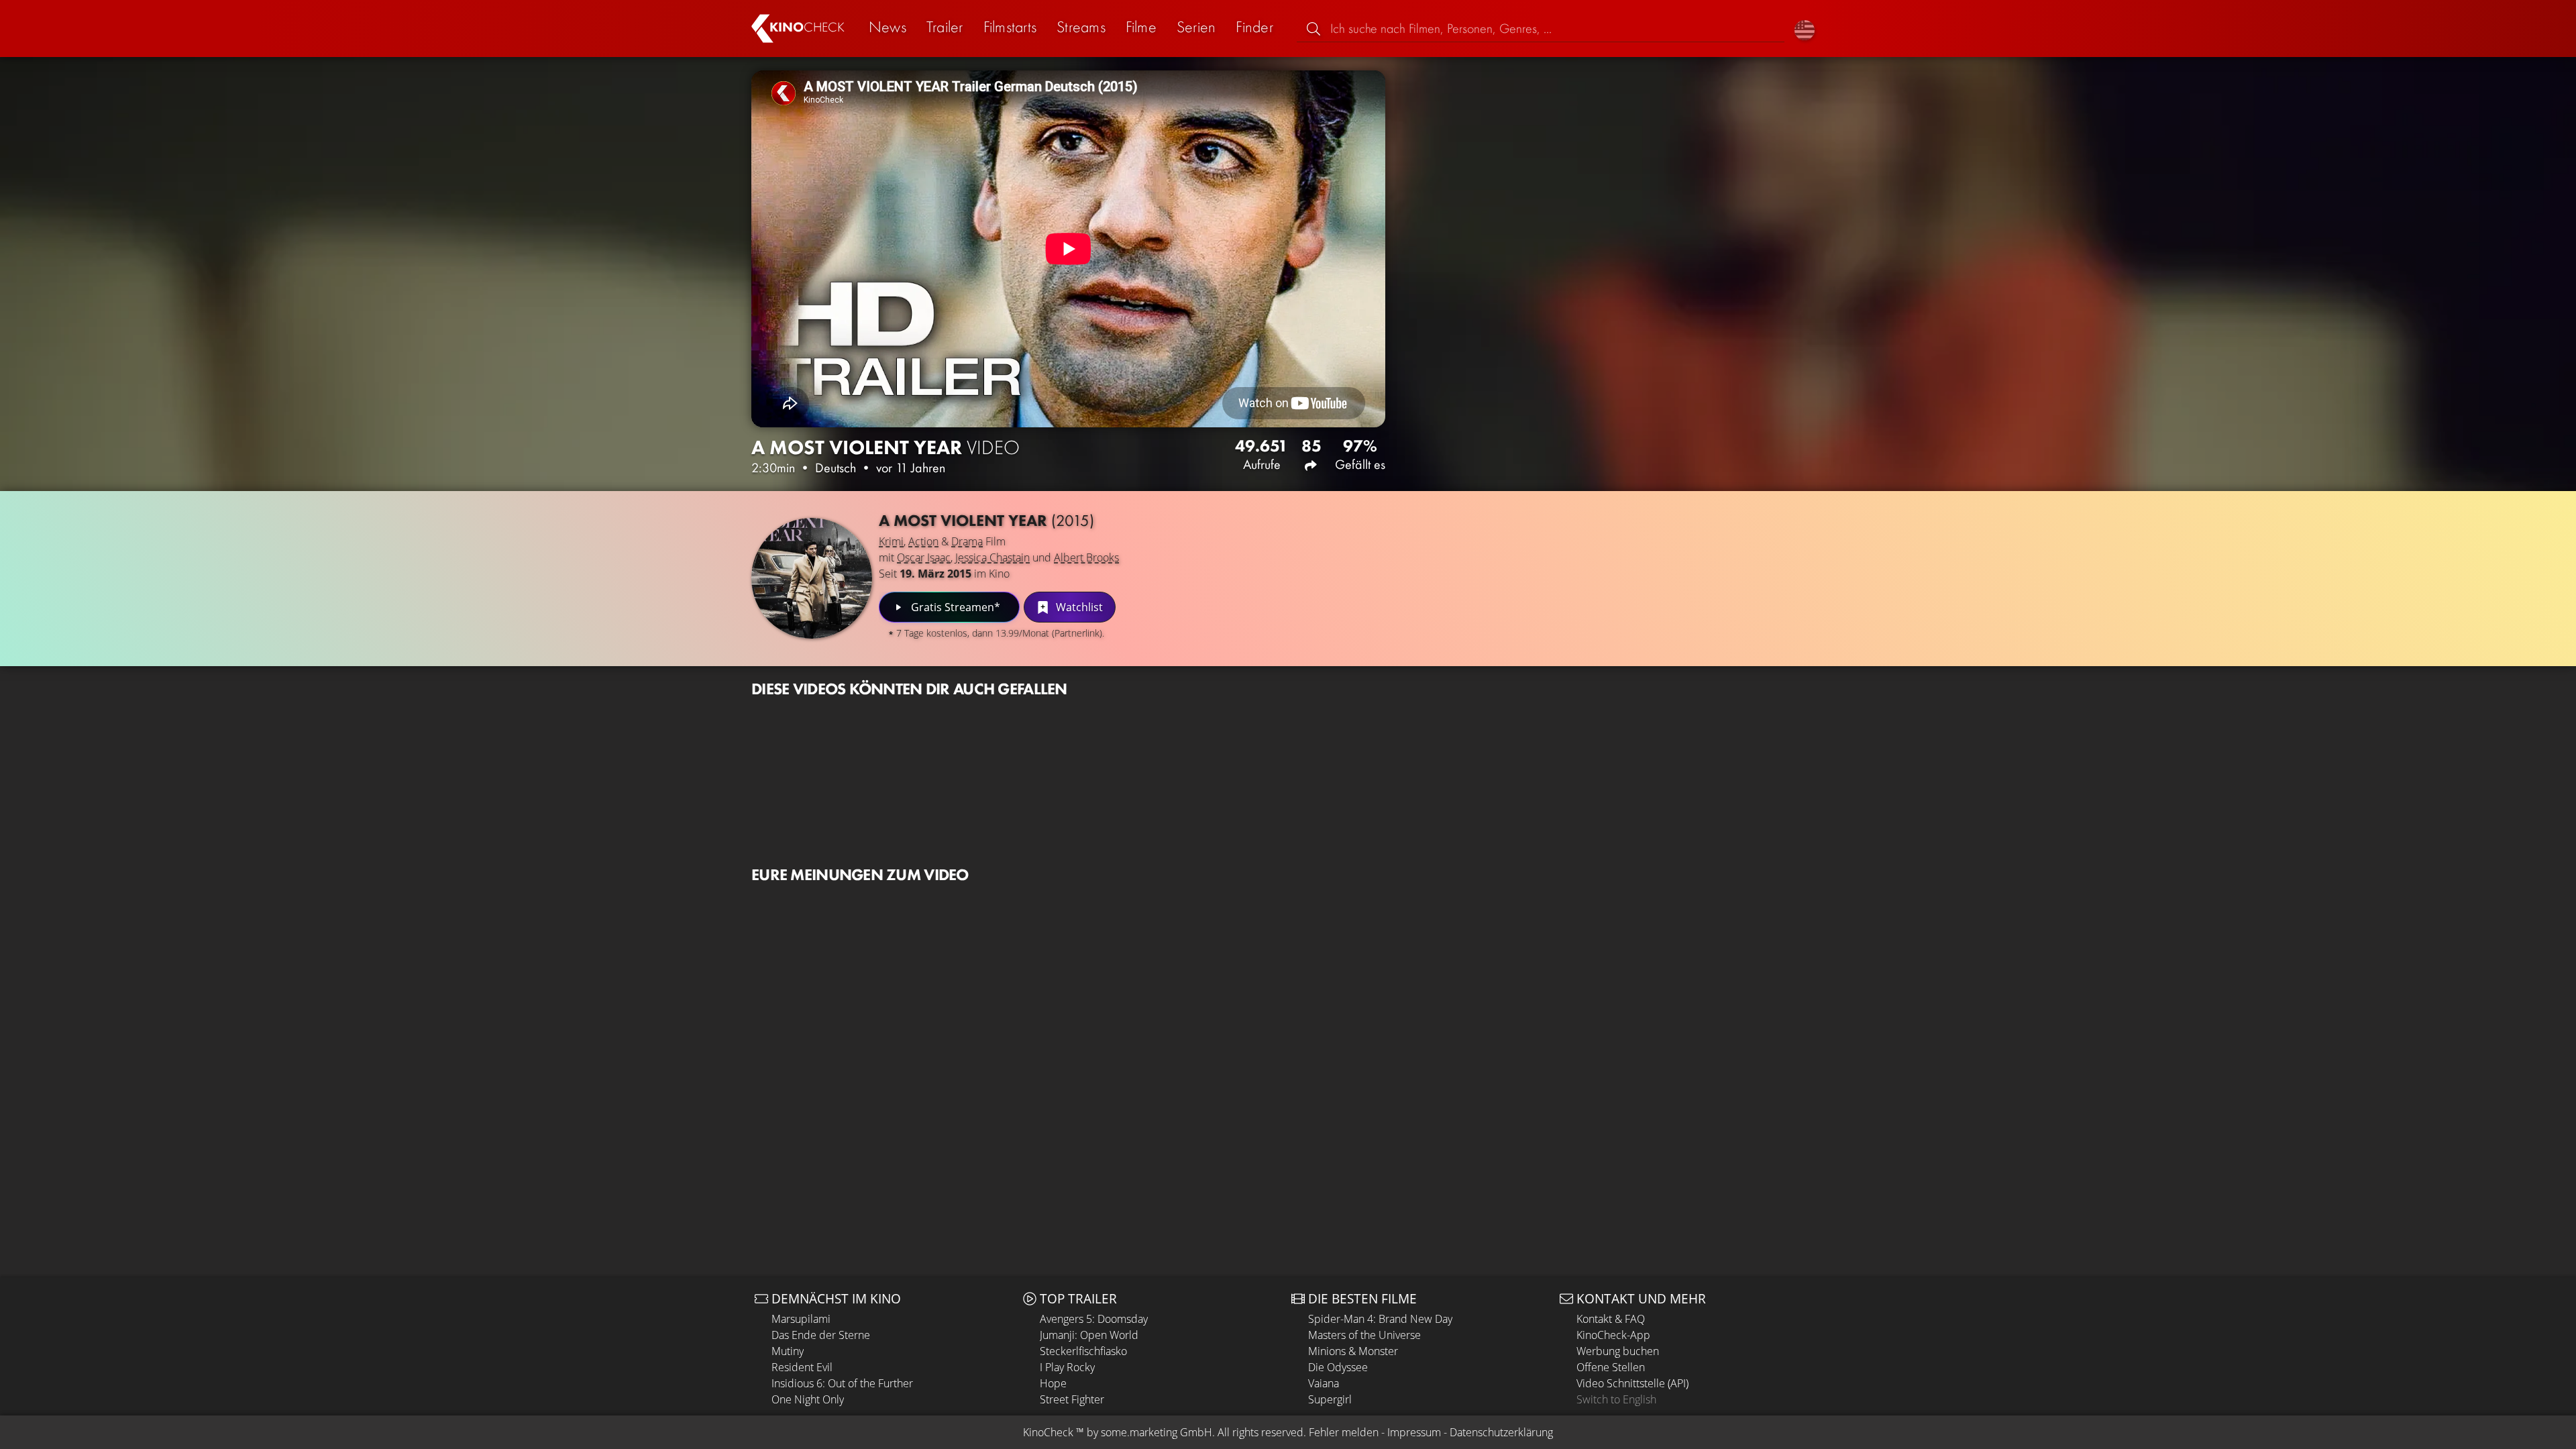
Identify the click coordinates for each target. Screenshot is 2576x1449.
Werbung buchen (1618, 1351)
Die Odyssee (1338, 1367)
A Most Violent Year (986, 520)
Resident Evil (802, 1367)
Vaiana (1324, 1383)
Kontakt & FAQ (1611, 1319)
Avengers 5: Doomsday (1094, 1319)
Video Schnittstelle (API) (1632, 1383)
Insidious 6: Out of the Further (842, 1383)
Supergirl (1330, 1399)
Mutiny (788, 1351)
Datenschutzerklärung (1501, 1432)
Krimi (891, 541)
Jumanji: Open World (1089, 1335)
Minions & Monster (1353, 1351)
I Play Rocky (1067, 1367)
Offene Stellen (1611, 1367)
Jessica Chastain (992, 557)
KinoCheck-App (1613, 1335)
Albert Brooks (1086, 557)
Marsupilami (801, 1319)
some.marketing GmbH (1157, 1432)
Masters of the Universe (1364, 1335)
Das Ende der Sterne (821, 1335)
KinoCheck (1048, 1432)
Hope (1053, 1383)
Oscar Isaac (924, 557)
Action (923, 541)
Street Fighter (1072, 1399)
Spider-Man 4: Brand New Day (1380, 1319)
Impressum (1414, 1432)
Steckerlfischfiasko (1083, 1351)
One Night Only (808, 1399)
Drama (967, 541)
